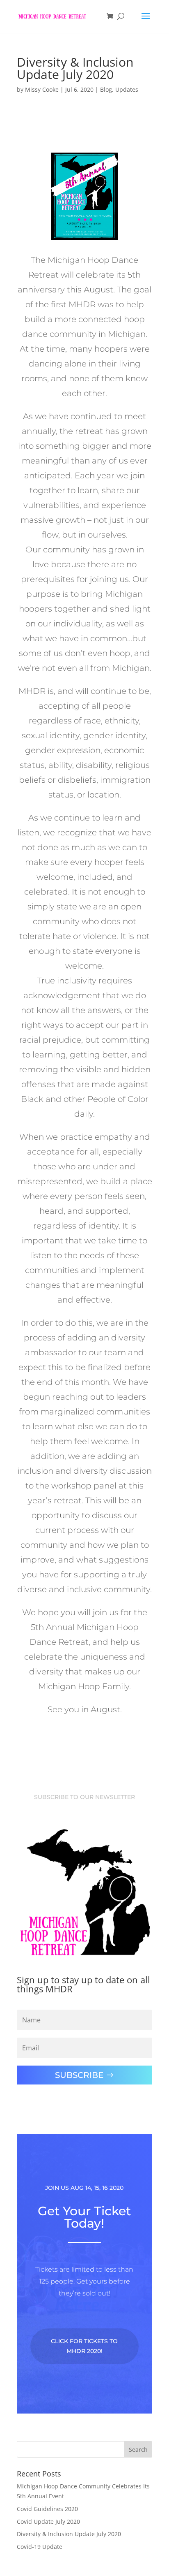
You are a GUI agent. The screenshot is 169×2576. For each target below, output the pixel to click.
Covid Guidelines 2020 (47, 2509)
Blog (106, 89)
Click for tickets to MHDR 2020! (84, 2346)
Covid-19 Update (40, 2547)
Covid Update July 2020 (48, 2522)
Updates (127, 89)
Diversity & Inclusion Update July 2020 (69, 2534)
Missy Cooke (42, 89)
